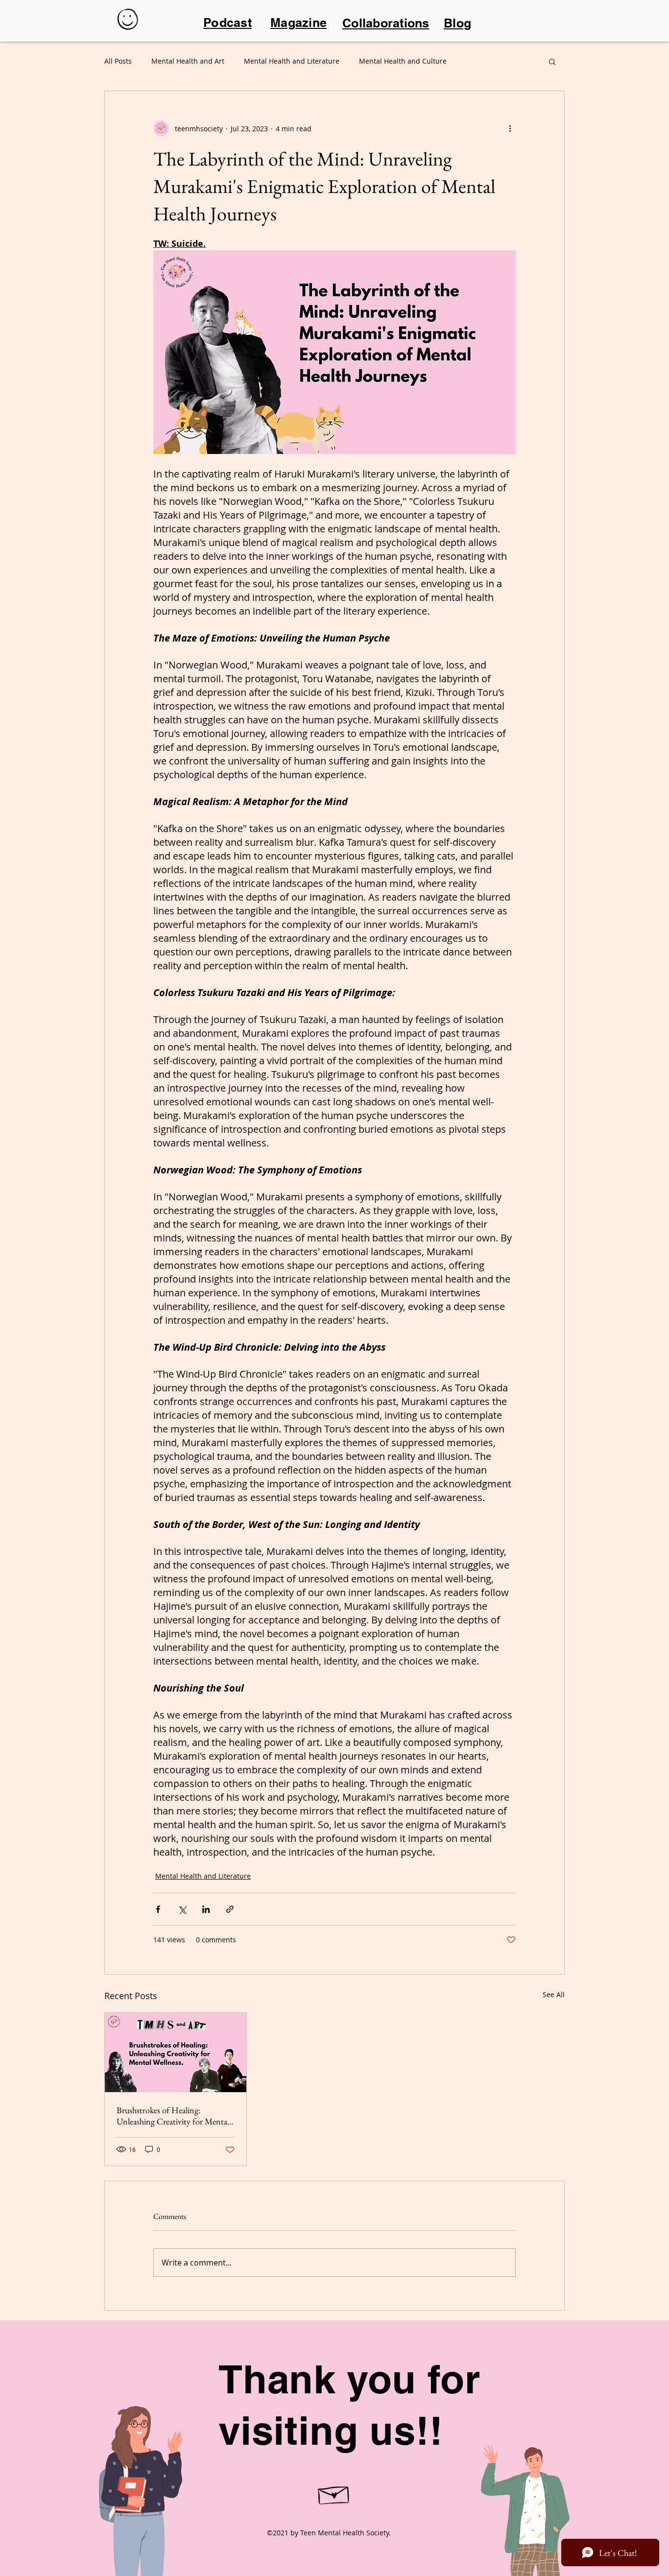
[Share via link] (230, 1909)
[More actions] (510, 128)
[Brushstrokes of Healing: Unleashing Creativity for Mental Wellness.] (176, 2052)
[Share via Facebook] (158, 1909)
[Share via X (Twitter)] (182, 1909)
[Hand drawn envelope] (334, 2493)
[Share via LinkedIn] (206, 1909)
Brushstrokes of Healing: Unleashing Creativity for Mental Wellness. (173, 2116)
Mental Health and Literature (292, 61)
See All (554, 1994)
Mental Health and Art (188, 61)
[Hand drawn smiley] (129, 21)
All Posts (118, 61)
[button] (552, 61)
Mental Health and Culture (403, 61)
